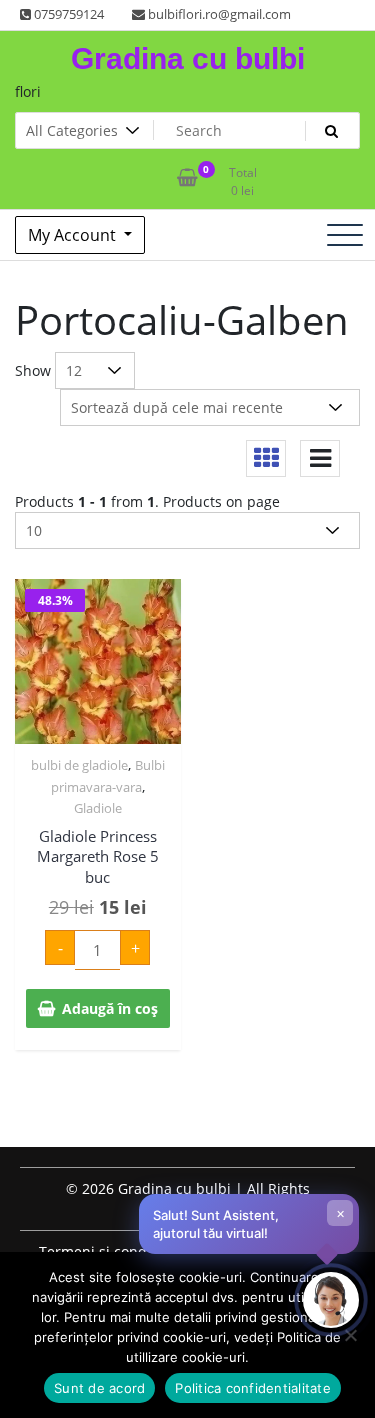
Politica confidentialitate (253, 1388)
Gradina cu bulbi (188, 58)
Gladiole (98, 808)
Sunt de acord (99, 1388)
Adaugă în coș (110, 1008)
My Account (74, 235)
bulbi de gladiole (79, 765)
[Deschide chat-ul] (331, 1300)
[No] (350, 1335)
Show (33, 370)
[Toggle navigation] (345, 235)
